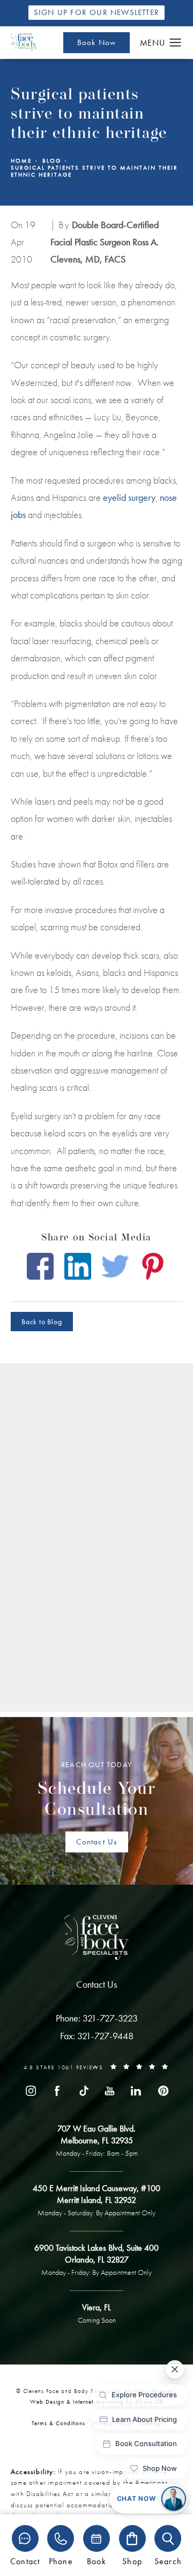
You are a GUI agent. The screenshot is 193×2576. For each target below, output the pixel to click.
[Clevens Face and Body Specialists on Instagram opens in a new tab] (31, 2091)
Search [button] (168, 2561)
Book (96, 2561)
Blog (52, 161)
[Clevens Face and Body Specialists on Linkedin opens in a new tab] (136, 2091)
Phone (61, 2561)
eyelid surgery (129, 497)
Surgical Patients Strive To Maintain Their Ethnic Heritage (94, 171)
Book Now (97, 42)
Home (21, 161)
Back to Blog (42, 1322)
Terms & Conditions (58, 2423)
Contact (25, 2561)
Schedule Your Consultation (97, 1790)
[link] (97, 2018)
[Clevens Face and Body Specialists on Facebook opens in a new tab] (57, 2091)
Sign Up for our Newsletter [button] (96, 12)
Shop (132, 2561)
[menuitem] (31, 2091)
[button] (176, 43)
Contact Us (97, 1842)
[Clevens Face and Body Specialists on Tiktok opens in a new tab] (83, 2091)
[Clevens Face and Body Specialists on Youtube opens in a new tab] (110, 2091)
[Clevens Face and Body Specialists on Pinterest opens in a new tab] (162, 2091)
